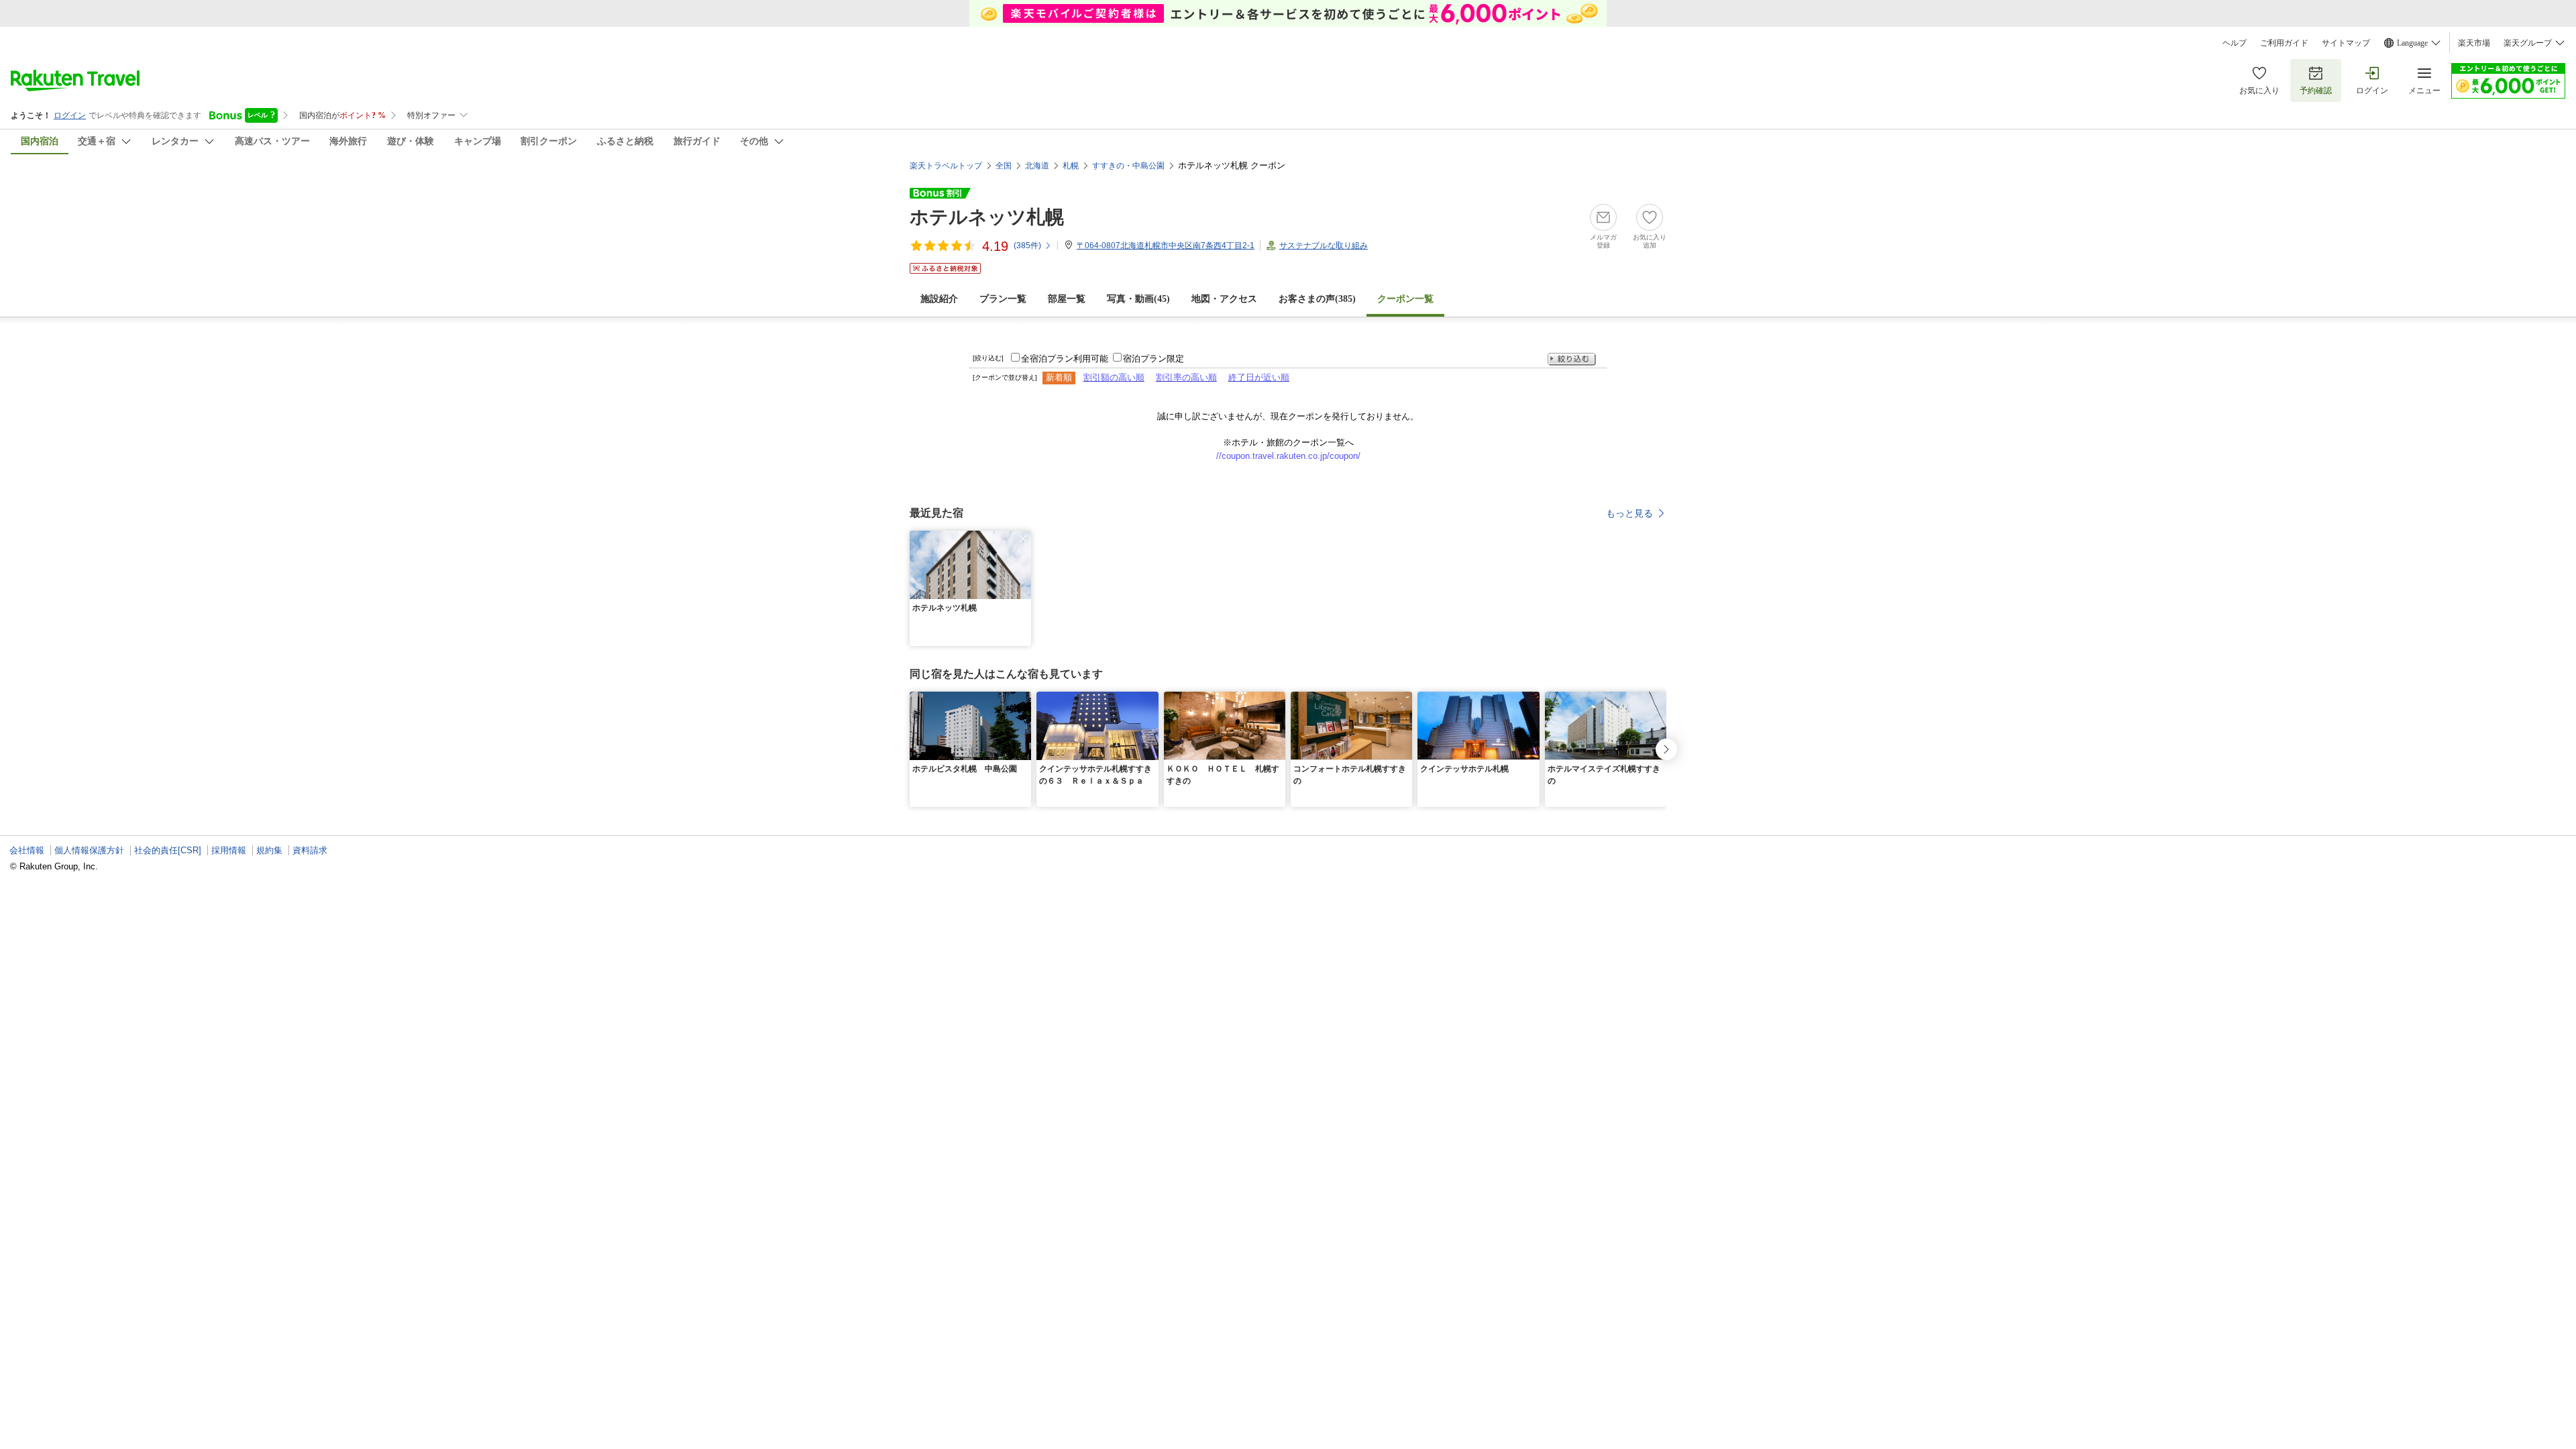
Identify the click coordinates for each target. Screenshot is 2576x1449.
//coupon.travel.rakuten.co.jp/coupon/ (1288, 456)
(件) (1027, 246)
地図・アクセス (1224, 299)
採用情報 (229, 850)
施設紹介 (939, 299)
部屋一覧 (1067, 299)
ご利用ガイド (2284, 43)
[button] (1023, 539)
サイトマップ (2346, 43)
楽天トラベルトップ (946, 166)
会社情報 (27, 850)
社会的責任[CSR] (168, 850)
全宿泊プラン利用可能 (1065, 359)
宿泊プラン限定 (1153, 359)
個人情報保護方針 (89, 850)
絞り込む (1572, 359)
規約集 (269, 850)
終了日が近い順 (1259, 377)
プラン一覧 (1003, 299)
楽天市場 (2474, 43)
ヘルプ (2235, 43)
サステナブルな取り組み (1324, 246)
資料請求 (310, 850)
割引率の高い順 (1186, 377)
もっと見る (1629, 513)
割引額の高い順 (1114, 377)
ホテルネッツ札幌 (987, 217)
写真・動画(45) (1138, 299)
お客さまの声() (1317, 299)
